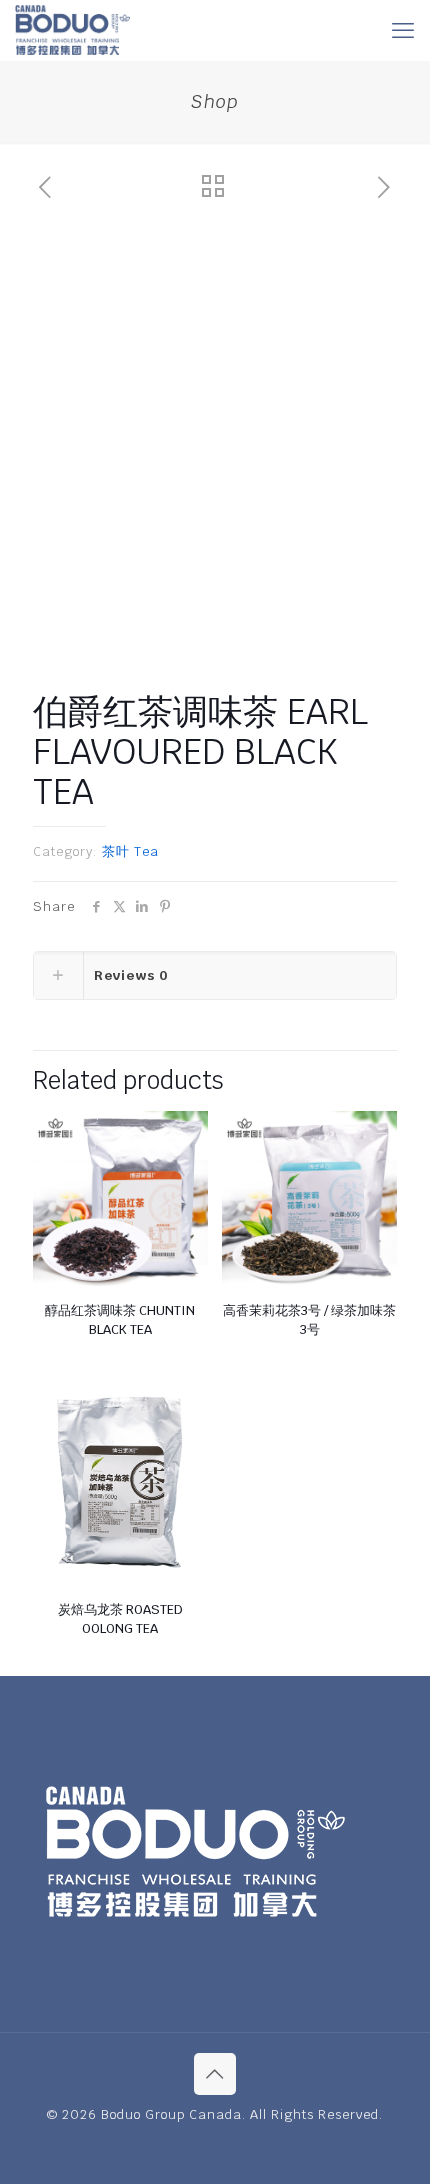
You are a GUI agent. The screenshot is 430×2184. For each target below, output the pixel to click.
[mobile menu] (403, 30)
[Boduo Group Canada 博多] (72, 30)
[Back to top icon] (215, 2074)
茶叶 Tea (130, 851)
